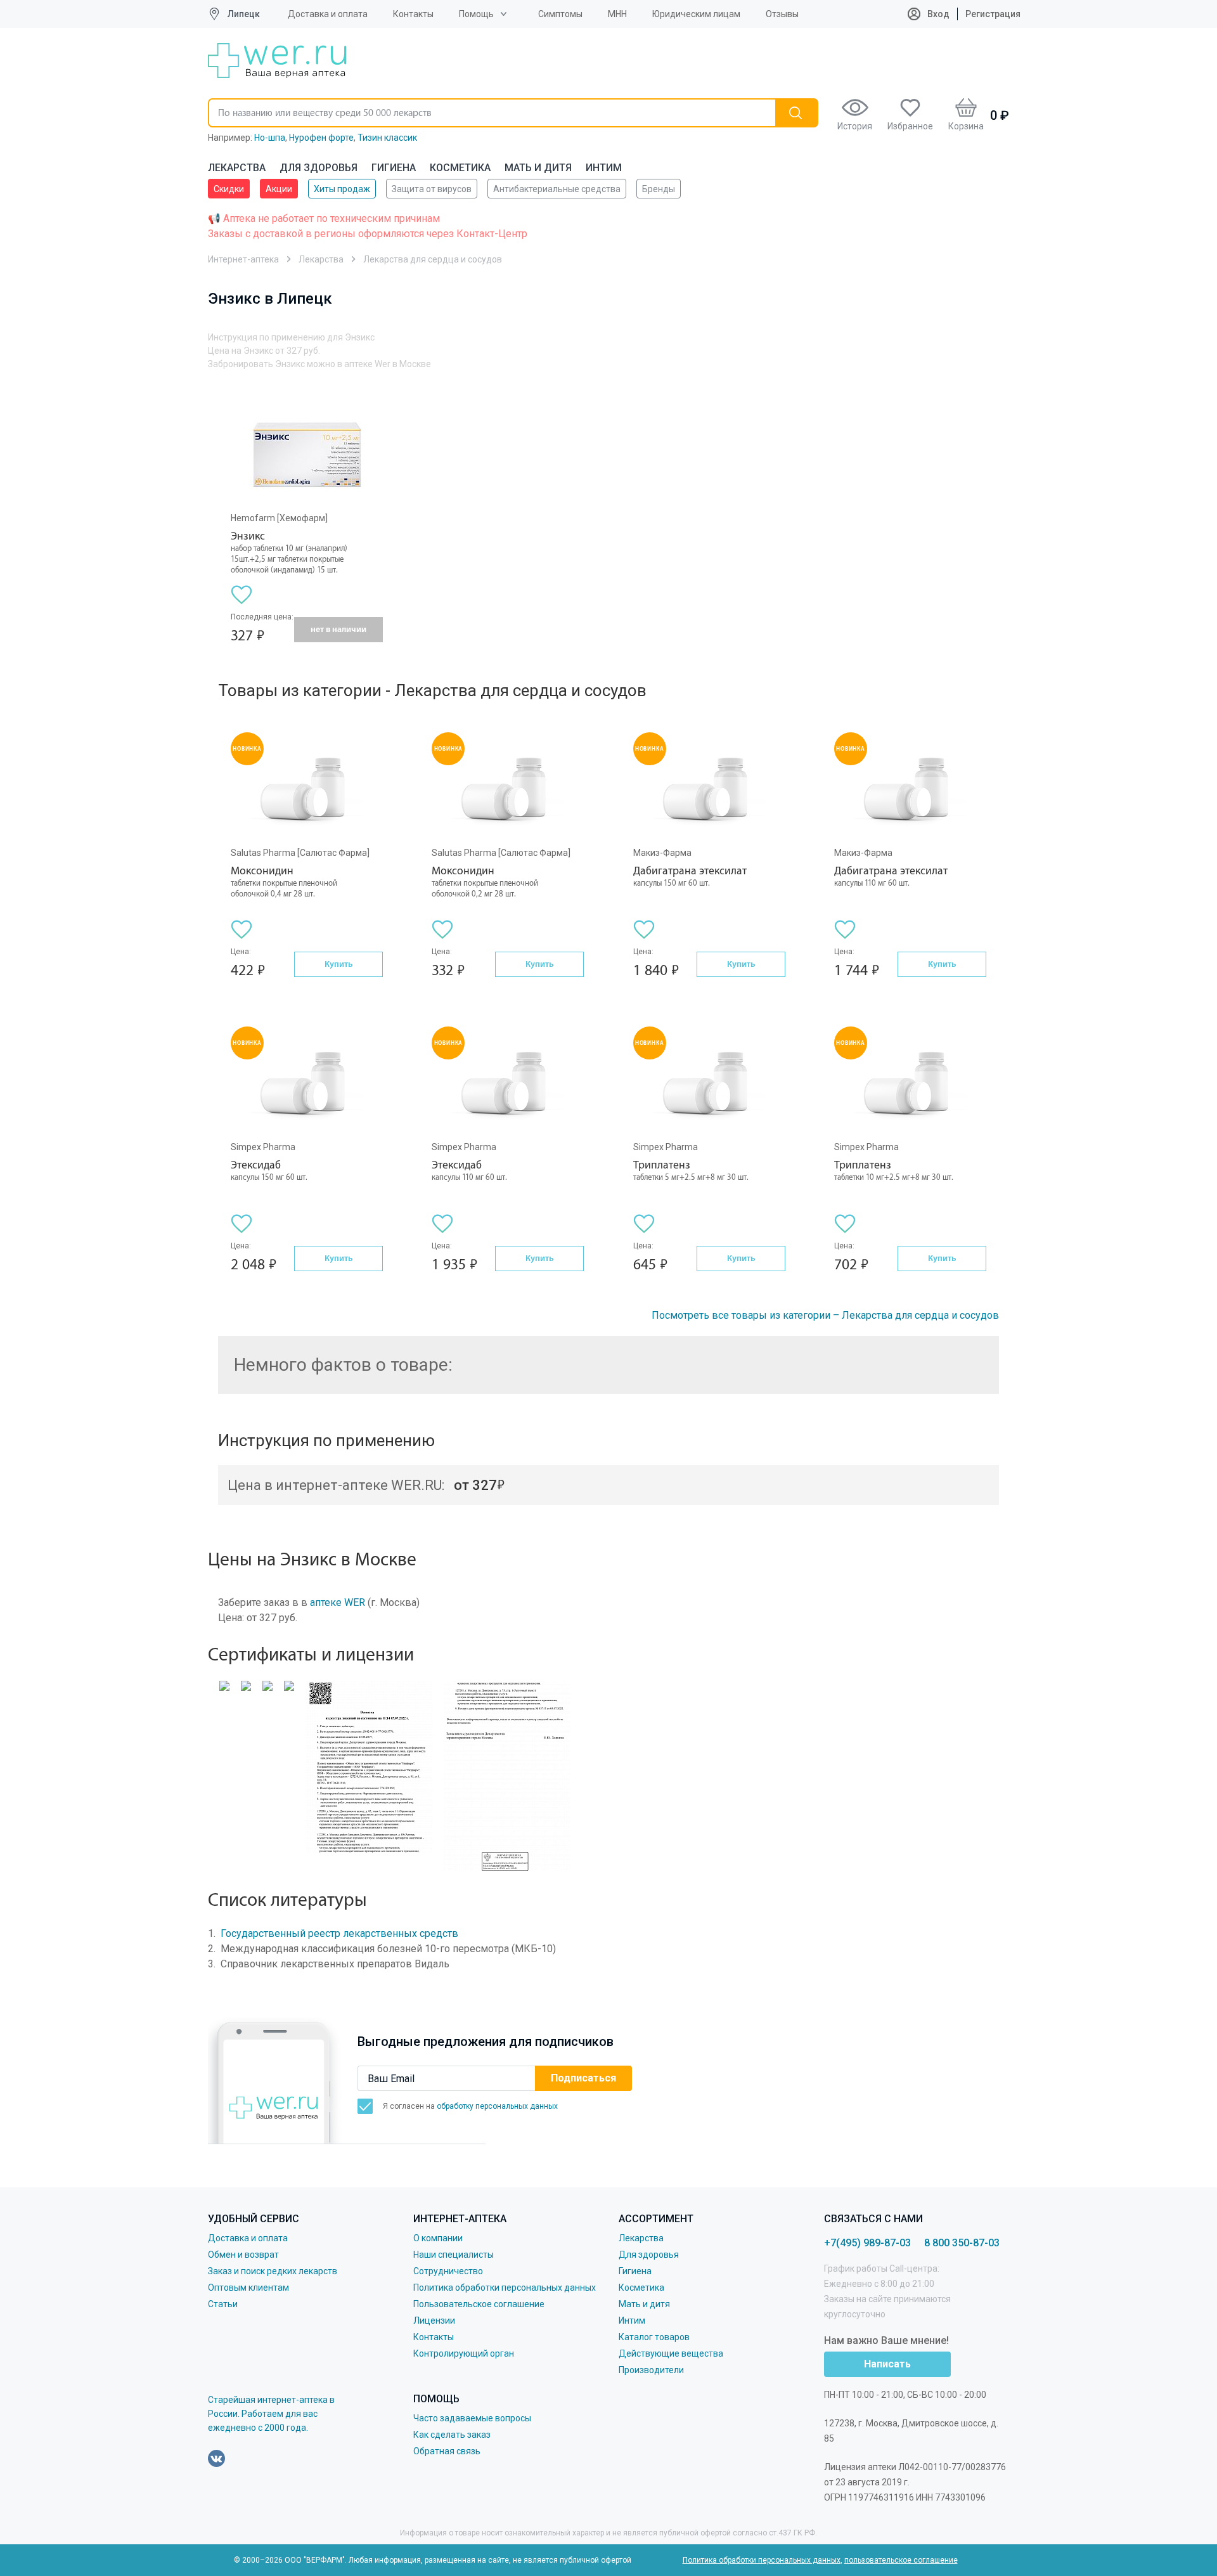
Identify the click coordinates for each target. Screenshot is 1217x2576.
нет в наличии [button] (338, 629)
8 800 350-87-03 (962, 2243)
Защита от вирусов (432, 189)
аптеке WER (338, 1602)
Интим (604, 168)
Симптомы (560, 14)
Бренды (659, 189)
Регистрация (993, 14)
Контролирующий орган (464, 2353)
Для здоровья (319, 168)
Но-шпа (270, 138)
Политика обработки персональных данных (505, 2288)
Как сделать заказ (452, 2435)
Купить (338, 964)
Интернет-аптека (243, 259)
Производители (651, 2370)
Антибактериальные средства (557, 189)
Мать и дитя (538, 168)
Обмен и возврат (243, 2255)
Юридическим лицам (696, 14)
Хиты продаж (342, 189)
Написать (887, 2364)
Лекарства (237, 168)
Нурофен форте (321, 138)
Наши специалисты (454, 2255)
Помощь (476, 14)
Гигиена (394, 168)
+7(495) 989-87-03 (867, 2243)
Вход (937, 14)
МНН (617, 14)
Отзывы (782, 14)
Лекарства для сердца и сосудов (433, 259)
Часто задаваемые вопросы (472, 2418)
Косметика (460, 168)
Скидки (229, 189)
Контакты (413, 14)
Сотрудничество (448, 2271)
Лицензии (434, 2320)
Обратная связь (447, 2451)
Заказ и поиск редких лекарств (273, 2271)
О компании (438, 2238)
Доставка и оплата (328, 14)
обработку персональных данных (497, 2106)
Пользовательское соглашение (479, 2304)
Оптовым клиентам (248, 2288)
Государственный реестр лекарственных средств (339, 1933)
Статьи (223, 2304)
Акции (279, 189)
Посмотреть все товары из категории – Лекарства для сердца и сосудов (825, 1315)
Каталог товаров (654, 2337)
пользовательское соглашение (901, 2560)
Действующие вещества (671, 2353)
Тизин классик (387, 138)
